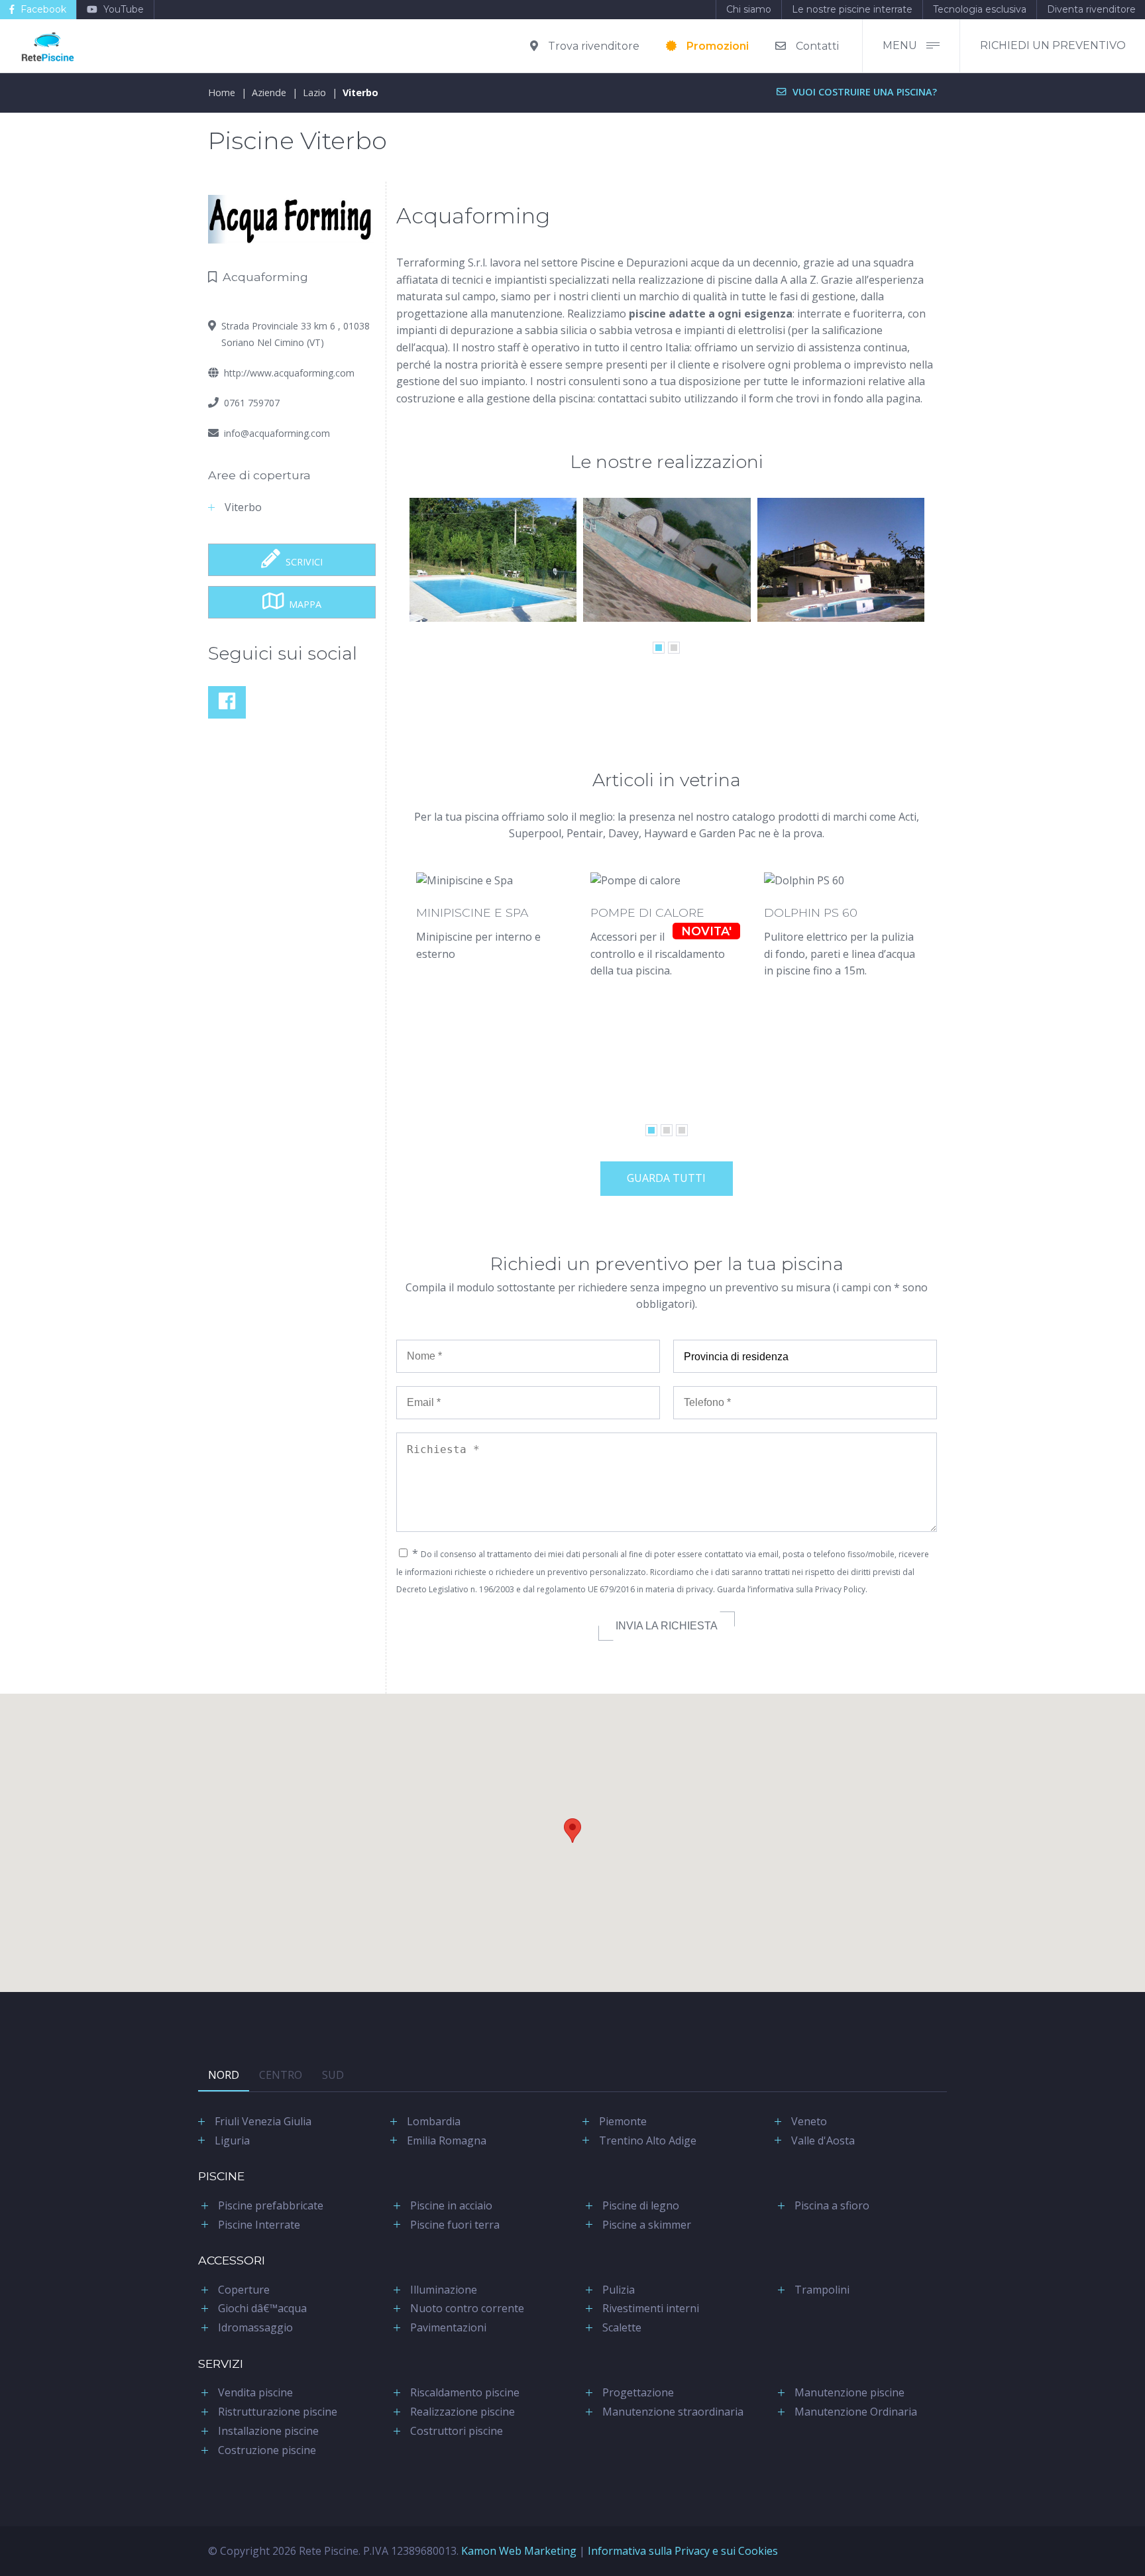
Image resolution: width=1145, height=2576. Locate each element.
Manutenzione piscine (849, 2392)
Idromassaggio (255, 2327)
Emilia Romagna (447, 2140)
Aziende (269, 92)
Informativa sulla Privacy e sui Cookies (683, 2551)
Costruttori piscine (457, 2431)
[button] (572, 1831)
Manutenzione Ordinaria (856, 2412)
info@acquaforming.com (277, 433)
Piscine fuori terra (455, 2225)
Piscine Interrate (259, 2225)
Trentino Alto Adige (648, 2140)
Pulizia (619, 2290)
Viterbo (360, 92)
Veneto (809, 2121)
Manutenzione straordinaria (673, 2412)
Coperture (244, 2290)
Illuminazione (444, 2290)
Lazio (314, 92)
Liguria (232, 2140)
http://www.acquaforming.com (289, 373)
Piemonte (623, 2121)
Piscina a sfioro (832, 2205)
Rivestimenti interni (651, 2308)
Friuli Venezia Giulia (263, 2121)
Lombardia (434, 2121)
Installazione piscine (268, 2431)
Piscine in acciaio (451, 2205)
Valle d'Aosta (823, 2140)
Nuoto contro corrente (467, 2308)
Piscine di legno (641, 2205)
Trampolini (822, 2290)
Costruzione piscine (267, 2450)
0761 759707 (252, 403)
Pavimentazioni (448, 2327)
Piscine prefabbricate (271, 2205)
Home (222, 92)
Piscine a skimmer (647, 2225)
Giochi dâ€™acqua (262, 2308)
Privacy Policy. (841, 1589)
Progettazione (638, 2392)
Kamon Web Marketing (519, 2551)
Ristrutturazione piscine (278, 2412)
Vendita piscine (255, 2392)
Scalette (622, 2327)
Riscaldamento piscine (465, 2392)
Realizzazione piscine (463, 2412)
